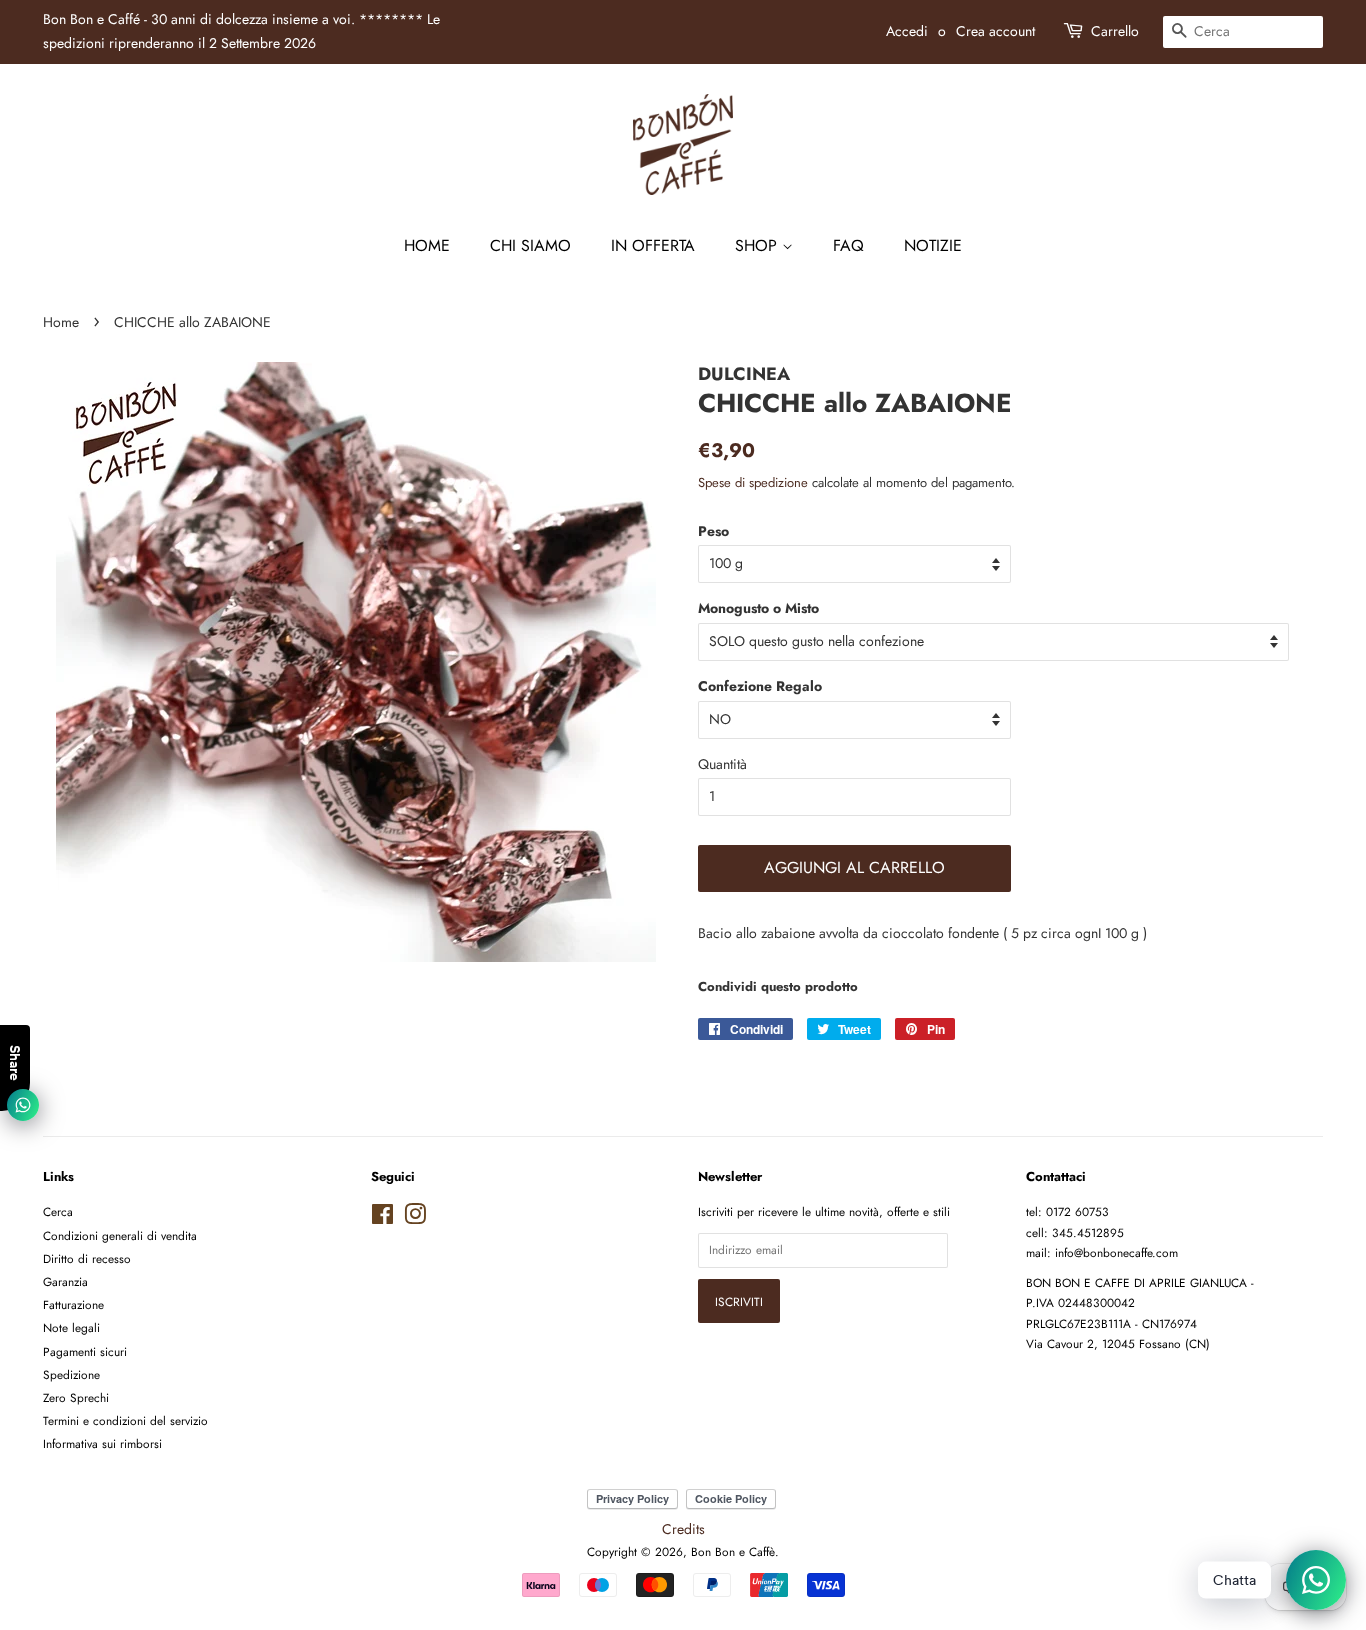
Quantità (722, 764)
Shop (758, 245)
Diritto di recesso (87, 1258)
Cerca (58, 1211)
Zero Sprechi (76, 1397)
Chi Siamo (530, 245)
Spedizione (71, 1374)
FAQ (848, 245)
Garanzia (65, 1281)
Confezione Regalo (760, 686)
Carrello (1115, 31)
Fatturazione (73, 1304)
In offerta (653, 245)
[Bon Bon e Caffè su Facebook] (382, 1218)
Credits (683, 1529)
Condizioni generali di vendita (120, 1235)
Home (427, 245)
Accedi (907, 31)
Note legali (71, 1327)
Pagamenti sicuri (85, 1351)
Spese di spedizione (753, 482)
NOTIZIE (933, 245)
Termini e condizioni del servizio (125, 1420)
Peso (713, 531)
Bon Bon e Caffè (733, 1551)
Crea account (995, 31)
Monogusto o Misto (758, 608)
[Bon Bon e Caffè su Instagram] (415, 1218)
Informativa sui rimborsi (102, 1443)
